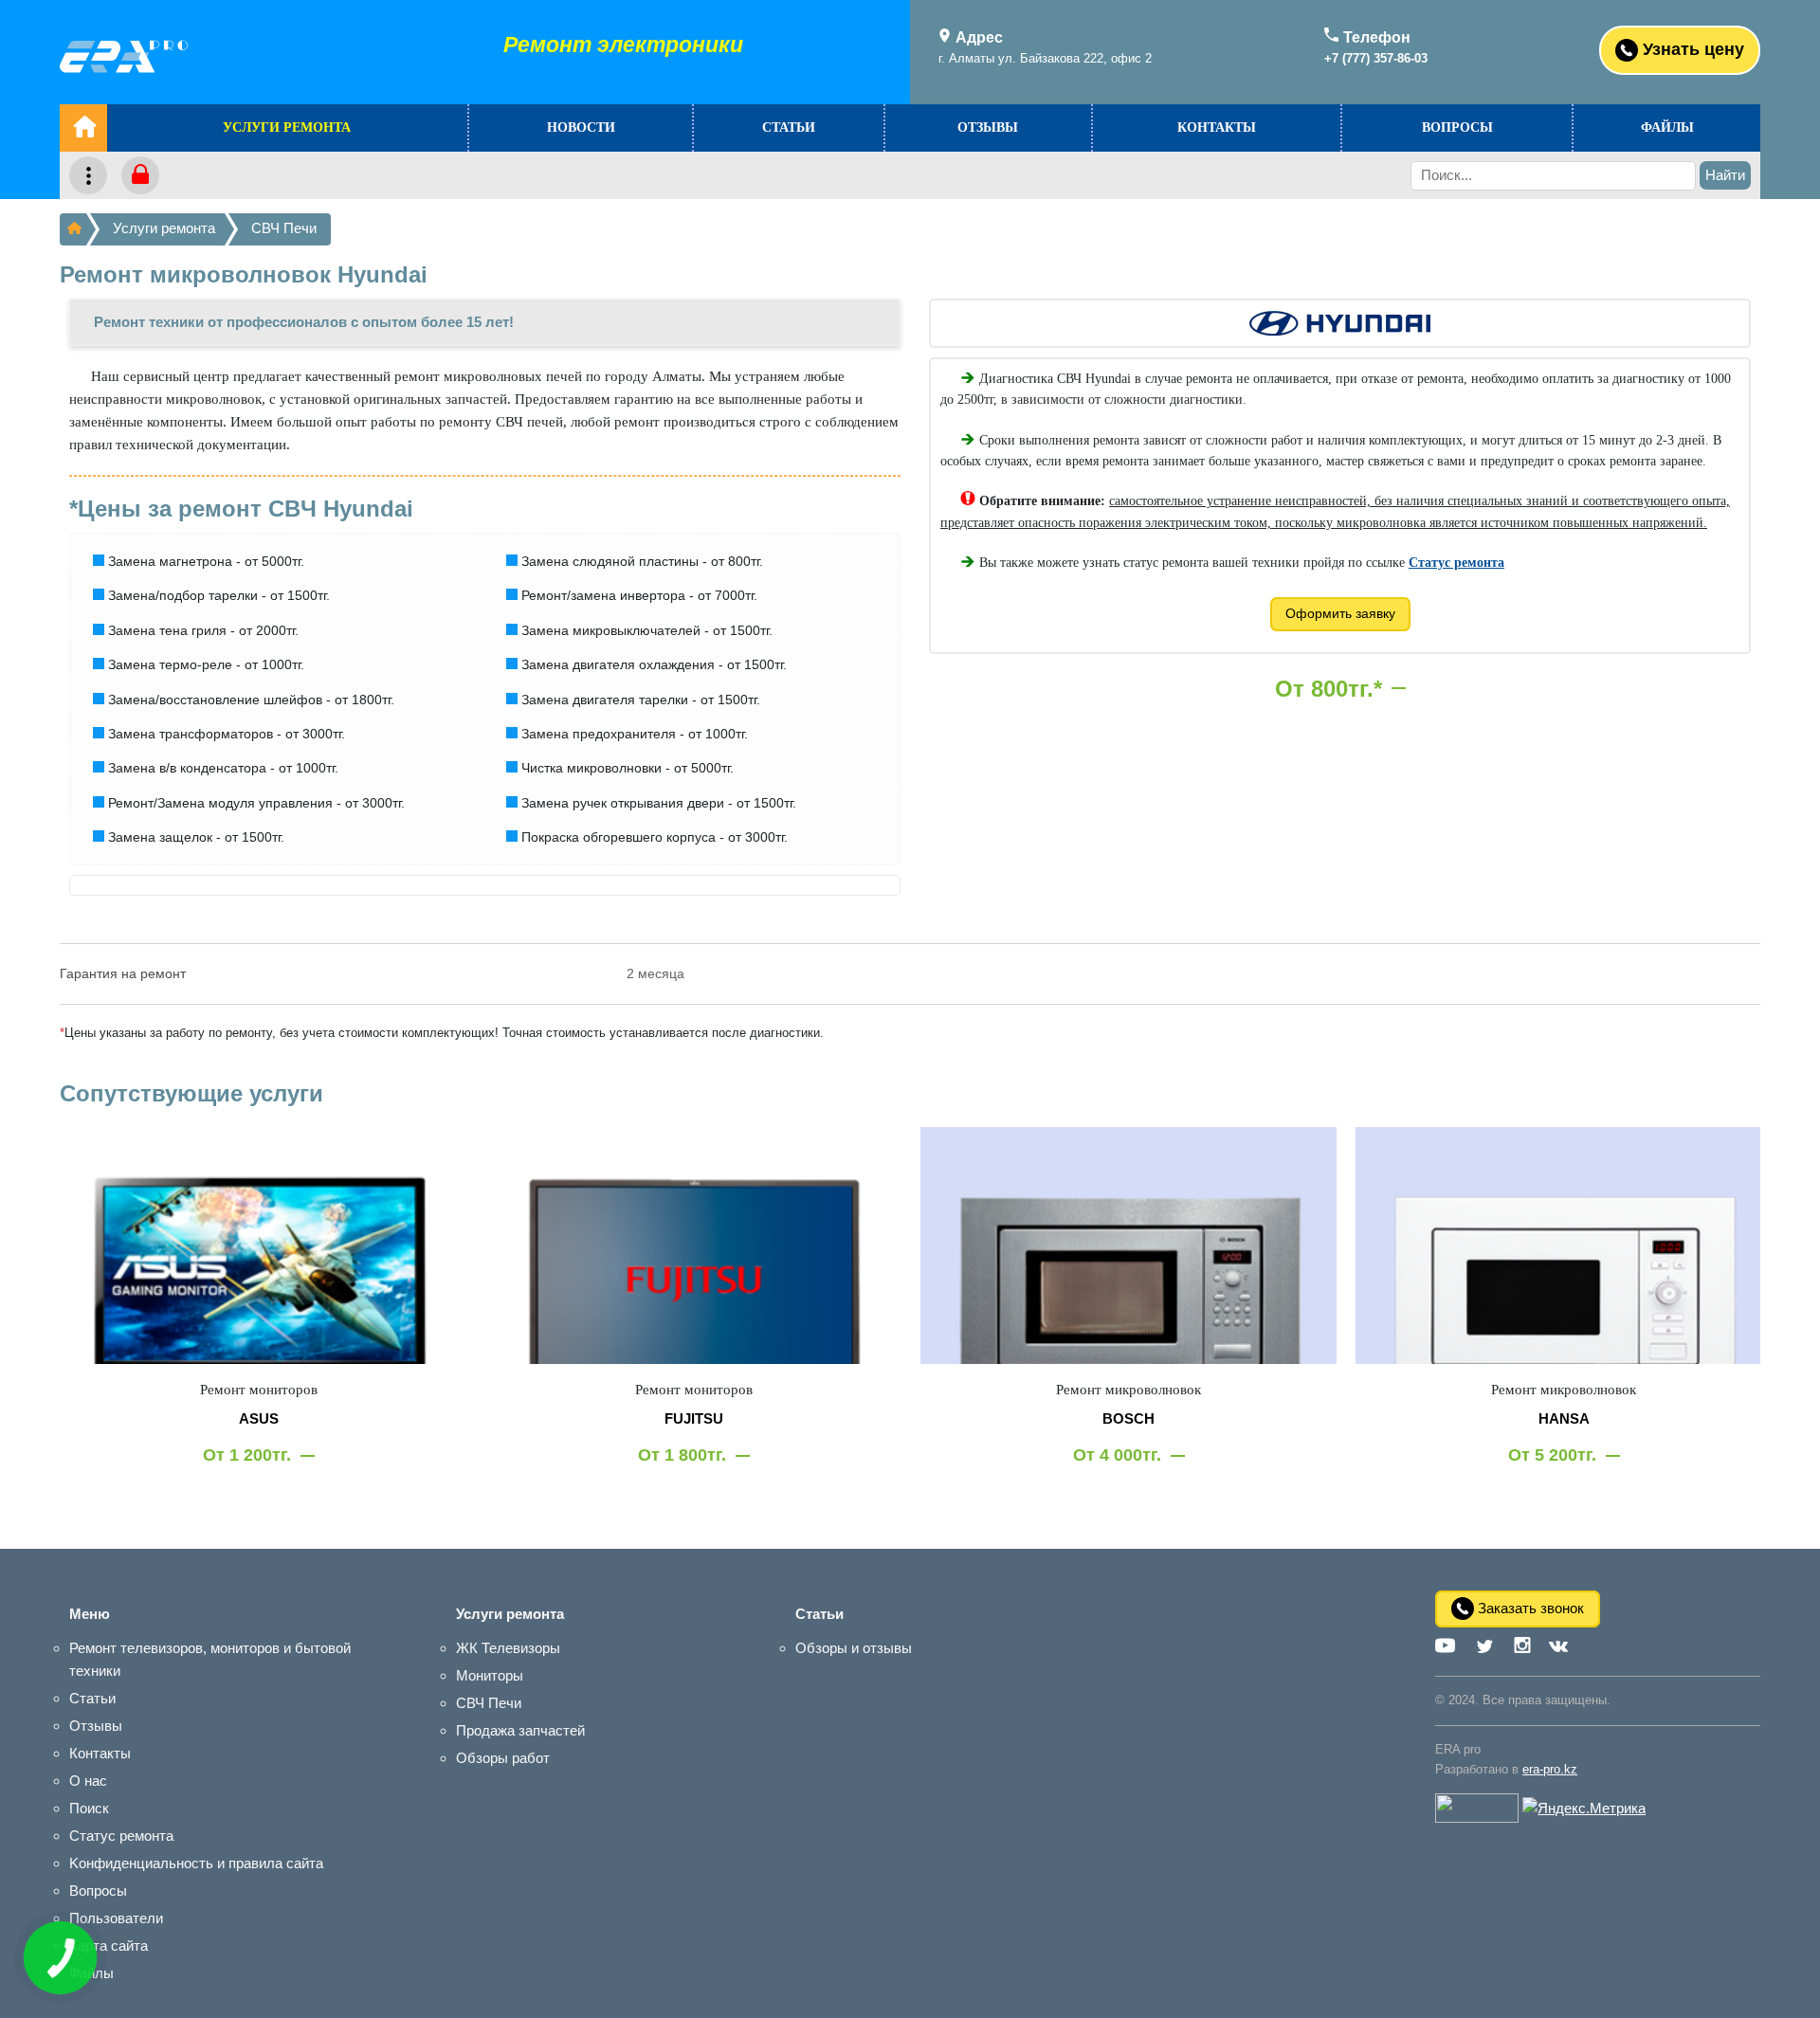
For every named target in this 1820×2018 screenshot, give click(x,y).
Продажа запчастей (520, 1730)
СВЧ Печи (284, 228)
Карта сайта (109, 1945)
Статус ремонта (121, 1836)
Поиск (89, 1808)
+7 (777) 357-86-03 (1376, 58)
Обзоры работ (503, 1758)
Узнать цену (1691, 48)
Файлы (1667, 127)
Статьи (789, 127)
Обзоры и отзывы (854, 1648)
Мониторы (490, 1675)
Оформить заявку (1340, 613)
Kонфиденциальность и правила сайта (196, 1863)
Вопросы (1457, 127)
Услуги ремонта (287, 127)
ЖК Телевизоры (508, 1648)
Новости (581, 127)
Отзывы (988, 127)
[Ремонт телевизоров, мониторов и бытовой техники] (73, 229)
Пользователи (116, 1918)
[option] (258, 1314)
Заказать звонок (1529, 1607)
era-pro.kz (1550, 1769)
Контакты (1217, 127)
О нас (88, 1781)
